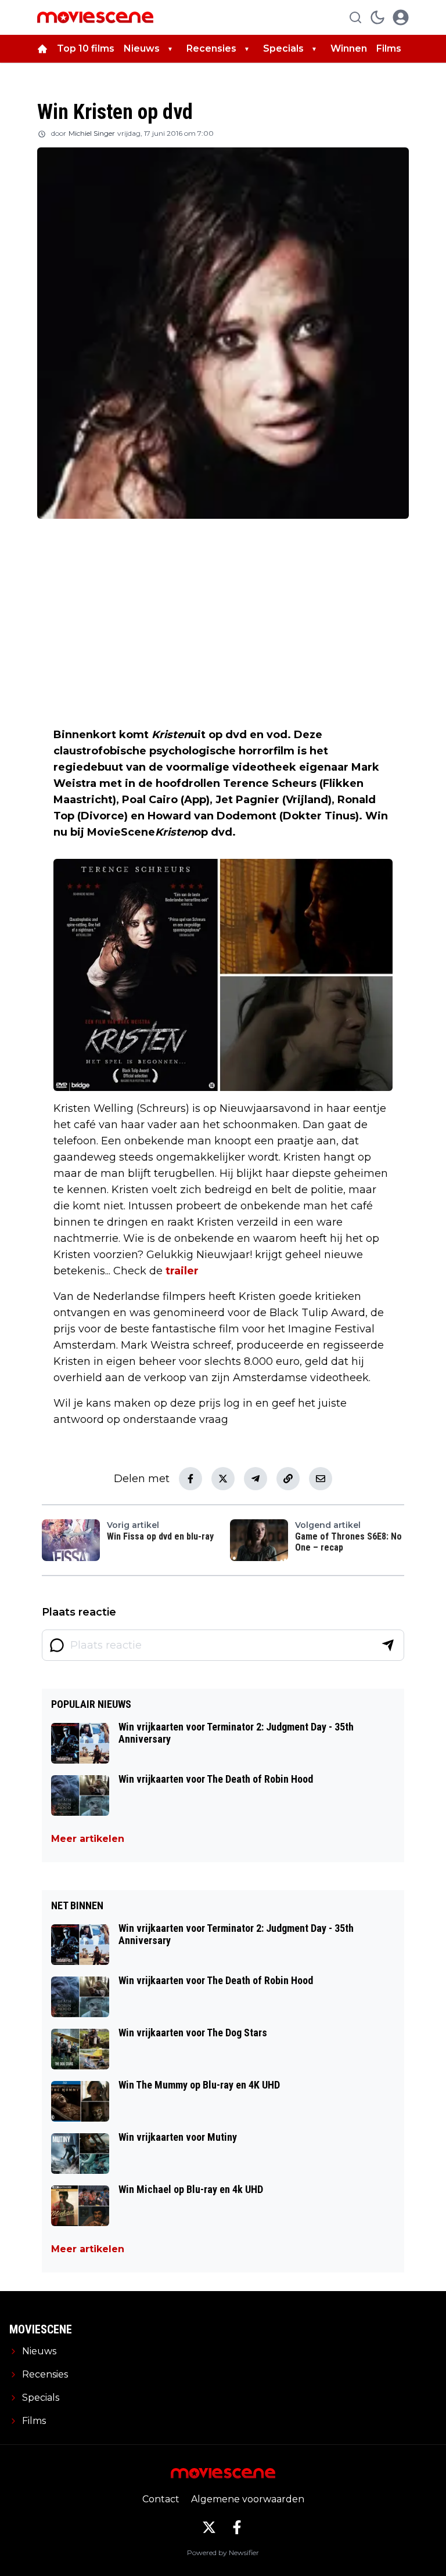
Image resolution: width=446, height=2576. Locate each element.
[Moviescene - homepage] (95, 17)
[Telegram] (256, 1479)
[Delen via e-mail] (321, 1479)
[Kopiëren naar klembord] (288, 1479)
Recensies (211, 48)
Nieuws (142, 48)
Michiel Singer (92, 133)
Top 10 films (86, 48)
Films (389, 48)
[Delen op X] (223, 1479)
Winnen (349, 48)
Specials (283, 48)
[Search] (355, 17)
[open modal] (401, 17)
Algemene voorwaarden (248, 2499)
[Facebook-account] (237, 2527)
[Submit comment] (388, 1645)
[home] (42, 49)
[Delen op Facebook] (190, 1479)
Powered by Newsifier (223, 2552)
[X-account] (209, 2527)
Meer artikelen (88, 1839)
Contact (161, 2499)
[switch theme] (377, 17)
